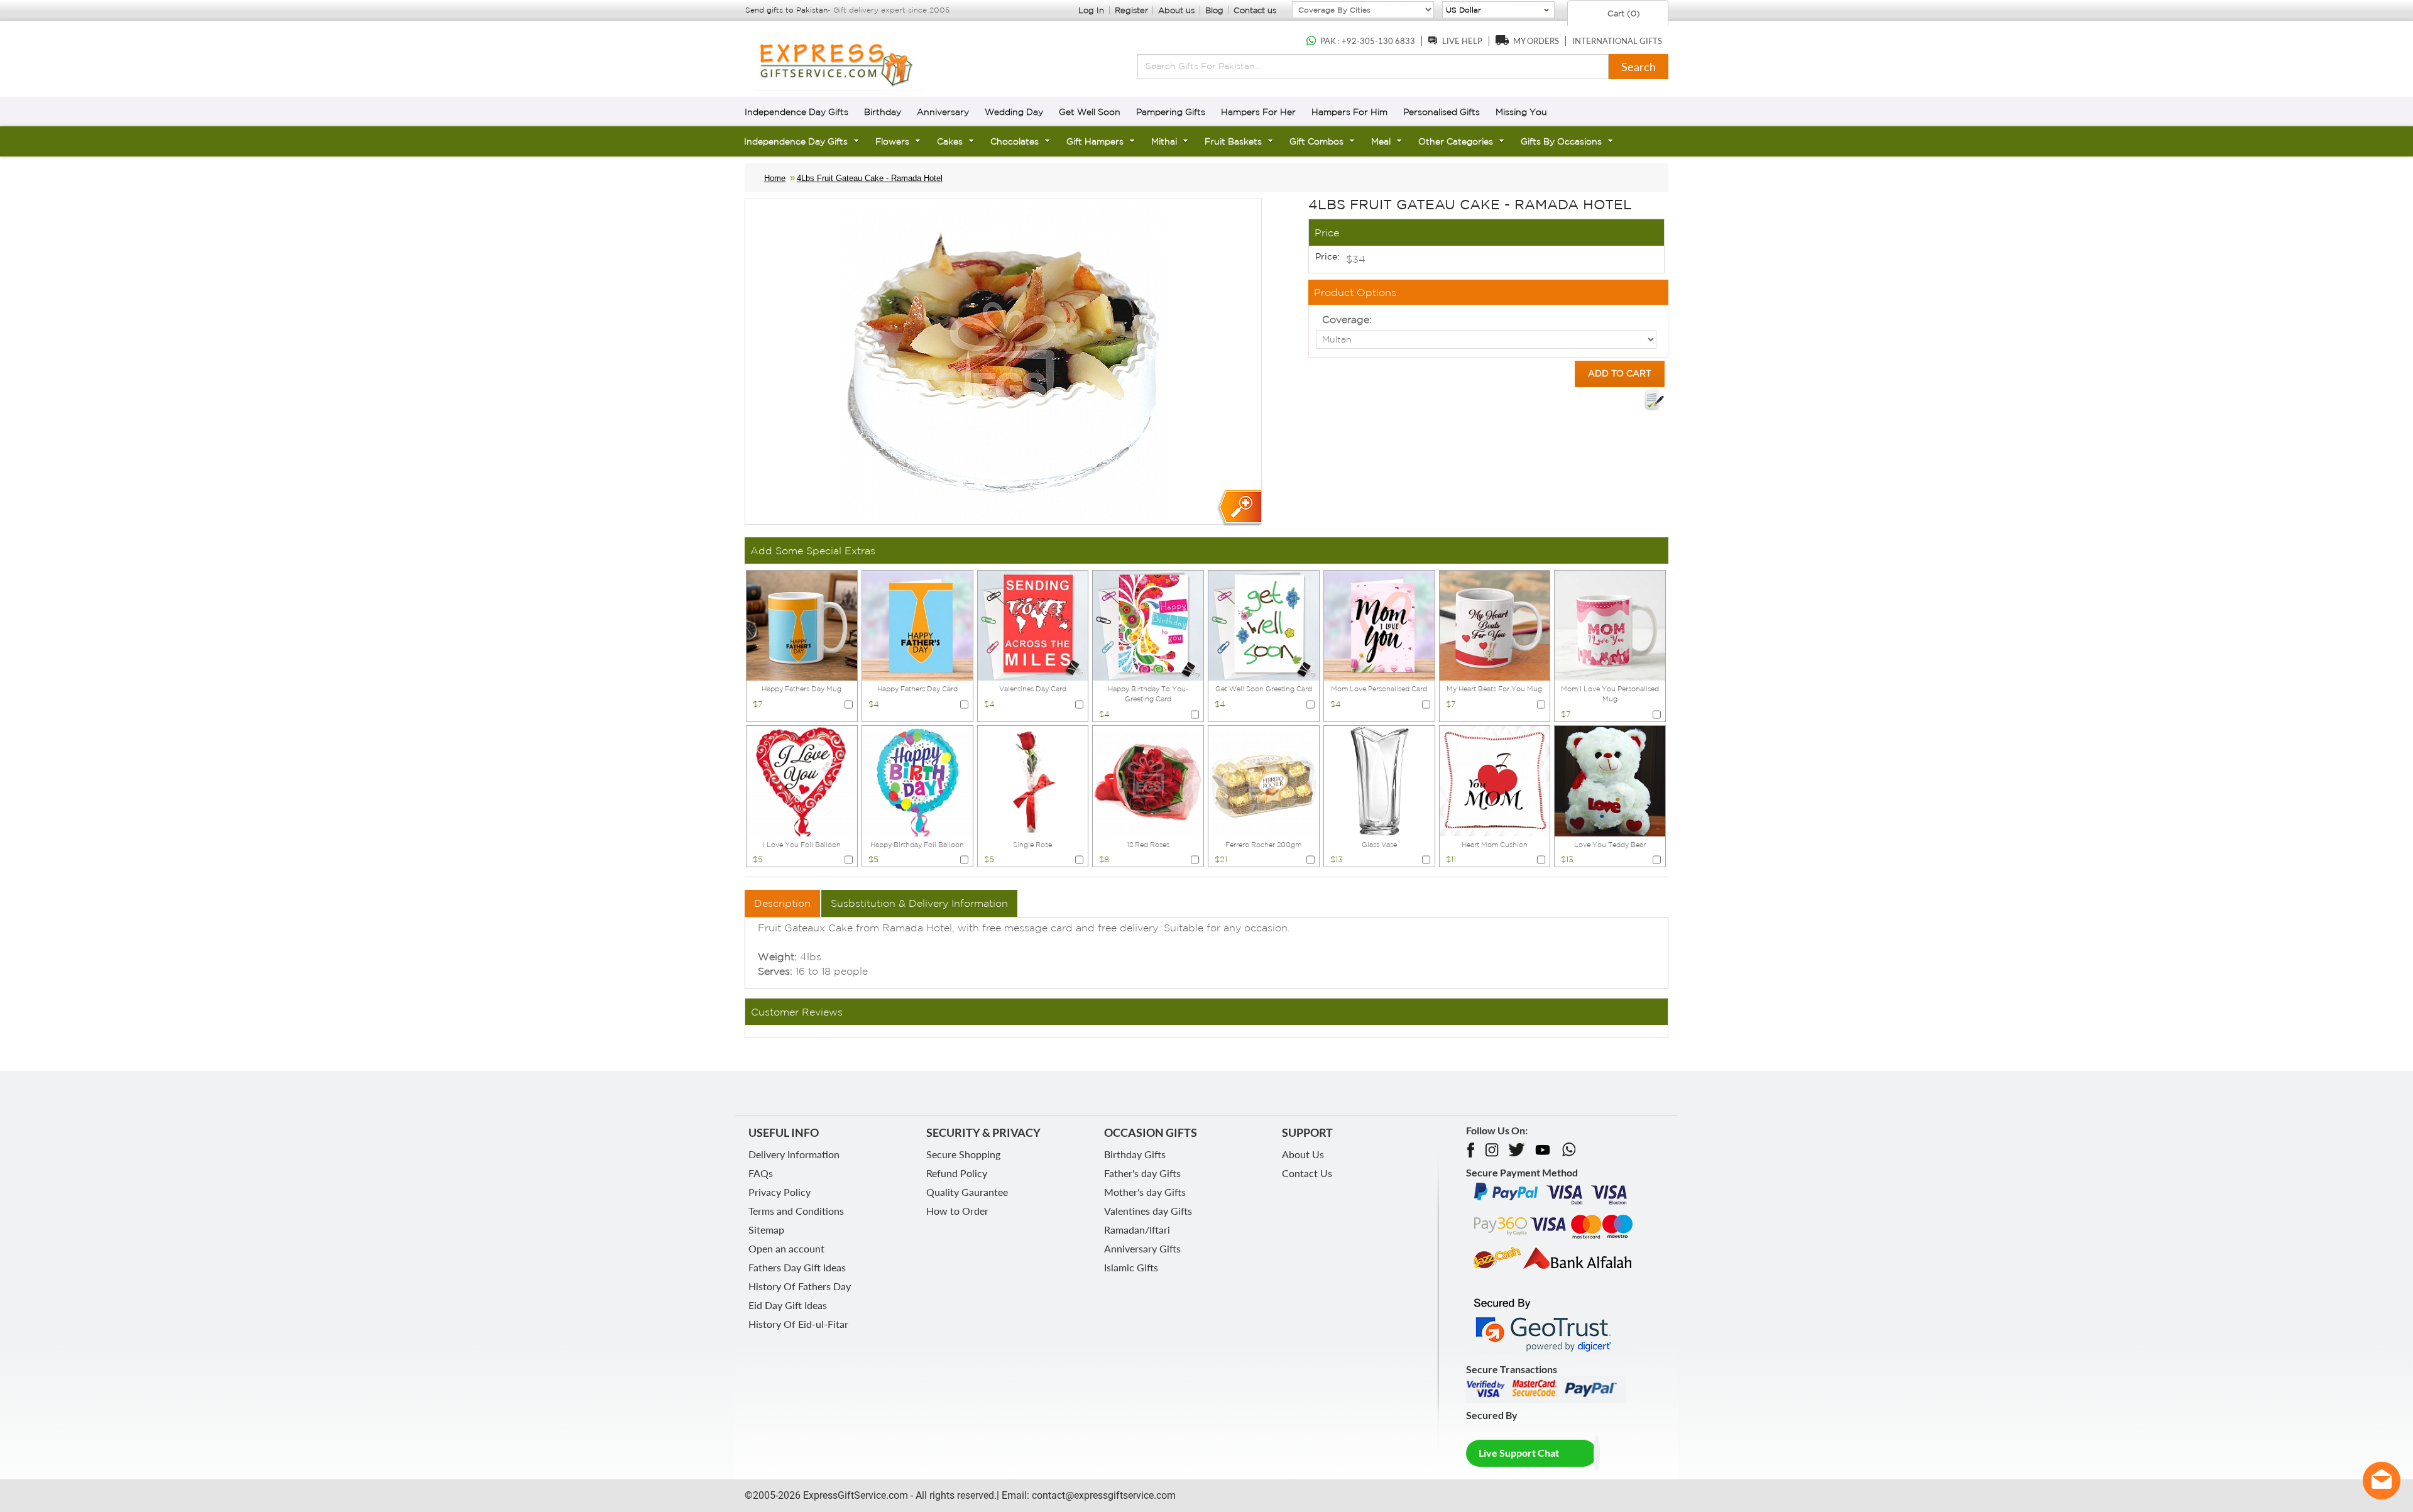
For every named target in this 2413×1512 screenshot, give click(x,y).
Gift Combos (1316, 141)
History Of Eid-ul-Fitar (798, 1324)
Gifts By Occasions (1561, 141)
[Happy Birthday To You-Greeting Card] (1148, 625)
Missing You (1521, 112)
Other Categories (1456, 141)
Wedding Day (1014, 112)
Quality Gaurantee (967, 1192)
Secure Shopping (963, 1154)
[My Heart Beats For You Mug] (1495, 625)
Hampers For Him (1349, 112)
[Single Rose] (1033, 780)
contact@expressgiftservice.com (1103, 1495)
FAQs (761, 1173)
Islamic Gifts (1131, 1267)
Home (775, 178)
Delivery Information (794, 1154)
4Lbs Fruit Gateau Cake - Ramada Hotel (870, 178)
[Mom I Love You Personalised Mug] (1610, 625)
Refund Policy (957, 1173)
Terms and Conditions (796, 1211)
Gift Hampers (1095, 141)
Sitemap (766, 1230)
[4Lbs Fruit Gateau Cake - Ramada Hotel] (1239, 508)
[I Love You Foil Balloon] (802, 780)
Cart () (1622, 14)
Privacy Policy (780, 1192)
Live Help (1462, 41)
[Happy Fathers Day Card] (917, 625)
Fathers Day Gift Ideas (797, 1267)
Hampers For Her (1258, 112)
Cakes (950, 141)
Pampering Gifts (1171, 112)
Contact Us (1307, 1173)
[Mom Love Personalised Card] (1379, 625)
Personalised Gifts (1442, 112)
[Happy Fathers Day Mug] (802, 625)
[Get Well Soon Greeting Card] (1264, 625)
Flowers (892, 141)
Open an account (786, 1248)
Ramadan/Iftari (1137, 1230)
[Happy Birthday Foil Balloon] (917, 780)
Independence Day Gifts (796, 112)
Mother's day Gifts (1145, 1192)
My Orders (1536, 41)
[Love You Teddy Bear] (1610, 780)
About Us (1303, 1154)
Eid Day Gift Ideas (788, 1305)
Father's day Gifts (1142, 1173)
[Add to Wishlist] (1654, 400)
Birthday (883, 112)
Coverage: (1347, 319)
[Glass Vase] (1379, 780)
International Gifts (1617, 41)
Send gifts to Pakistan (786, 10)
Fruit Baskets (1233, 141)
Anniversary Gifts (1142, 1248)
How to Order (957, 1211)
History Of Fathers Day (800, 1286)
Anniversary (943, 112)
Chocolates (1015, 141)
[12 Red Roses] (1148, 780)
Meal (1381, 141)
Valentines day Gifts (1148, 1211)
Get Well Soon (1090, 112)
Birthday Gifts (1135, 1154)
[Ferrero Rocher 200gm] (1264, 780)
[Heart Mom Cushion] (1495, 780)
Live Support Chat (1519, 1453)
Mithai (1164, 141)
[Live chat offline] (2382, 1481)
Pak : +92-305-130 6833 (1368, 41)
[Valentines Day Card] (1033, 625)
